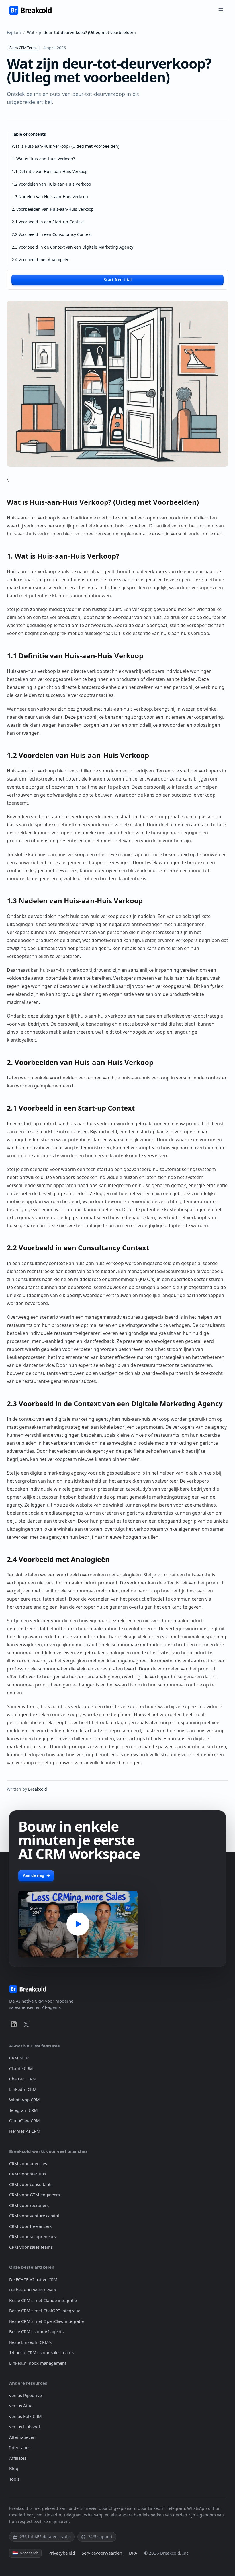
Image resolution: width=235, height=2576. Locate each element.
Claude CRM (21, 2068)
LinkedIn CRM (23, 2089)
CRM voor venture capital (34, 2216)
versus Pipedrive (26, 2395)
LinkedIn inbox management (38, 2363)
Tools (14, 2479)
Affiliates (18, 2458)
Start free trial (118, 280)
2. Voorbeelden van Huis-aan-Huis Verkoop (53, 209)
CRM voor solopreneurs (33, 2236)
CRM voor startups (28, 2174)
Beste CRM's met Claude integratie (43, 2300)
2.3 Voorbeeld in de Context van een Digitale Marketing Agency (73, 247)
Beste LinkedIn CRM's (30, 2342)
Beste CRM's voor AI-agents (36, 2331)
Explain (14, 32)
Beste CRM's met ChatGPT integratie (45, 2311)
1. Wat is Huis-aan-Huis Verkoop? (43, 159)
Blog (14, 2468)
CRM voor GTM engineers (35, 2195)
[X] (26, 2024)
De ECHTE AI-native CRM (33, 2279)
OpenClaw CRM (25, 2120)
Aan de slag (34, 1875)
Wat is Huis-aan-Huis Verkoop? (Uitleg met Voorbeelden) (65, 146)
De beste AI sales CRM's (33, 2290)
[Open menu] (221, 10)
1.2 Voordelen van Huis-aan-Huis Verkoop (51, 184)
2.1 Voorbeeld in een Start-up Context (48, 222)
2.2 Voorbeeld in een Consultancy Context (52, 234)
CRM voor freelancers (30, 2226)
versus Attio (21, 2406)
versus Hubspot (25, 2427)
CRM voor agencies (28, 2163)
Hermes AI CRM (25, 2131)
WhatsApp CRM (25, 2100)
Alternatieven (22, 2437)
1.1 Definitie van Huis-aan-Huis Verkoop (50, 171)
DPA (133, 2553)
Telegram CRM (23, 2110)
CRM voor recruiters (29, 2205)
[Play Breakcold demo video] (78, 1924)
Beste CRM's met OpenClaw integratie (46, 2321)
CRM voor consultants (31, 2184)
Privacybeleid (62, 2553)
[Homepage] (30, 10)
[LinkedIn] (14, 2024)
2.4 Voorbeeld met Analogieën (41, 260)
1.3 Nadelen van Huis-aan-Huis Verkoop (50, 197)
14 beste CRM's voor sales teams (41, 2352)
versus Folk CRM (26, 2416)
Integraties (20, 2447)
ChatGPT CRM (23, 2079)
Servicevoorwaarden (102, 2553)
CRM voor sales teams (31, 2247)
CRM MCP (19, 2058)
